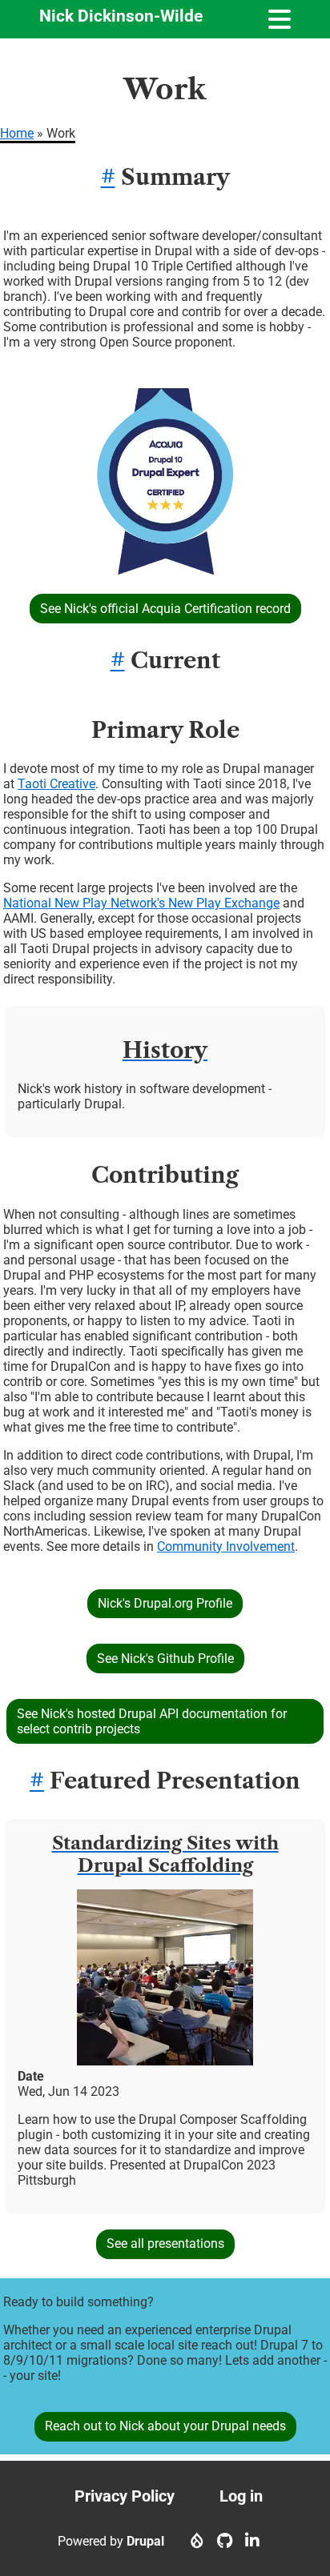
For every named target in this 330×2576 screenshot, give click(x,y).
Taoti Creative (56, 784)
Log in (241, 2496)
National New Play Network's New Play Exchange (141, 903)
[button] (165, 570)
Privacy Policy (125, 2496)
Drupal (145, 2541)
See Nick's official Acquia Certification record (165, 609)
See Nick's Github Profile (165, 1659)
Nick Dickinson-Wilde (121, 16)
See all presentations (165, 2243)
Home (17, 133)
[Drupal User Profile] (197, 2541)
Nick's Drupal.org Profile (165, 1603)
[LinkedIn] (252, 2541)
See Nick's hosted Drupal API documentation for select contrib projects (152, 1721)
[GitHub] (225, 2541)
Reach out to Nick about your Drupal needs (165, 2426)
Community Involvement (226, 1546)
